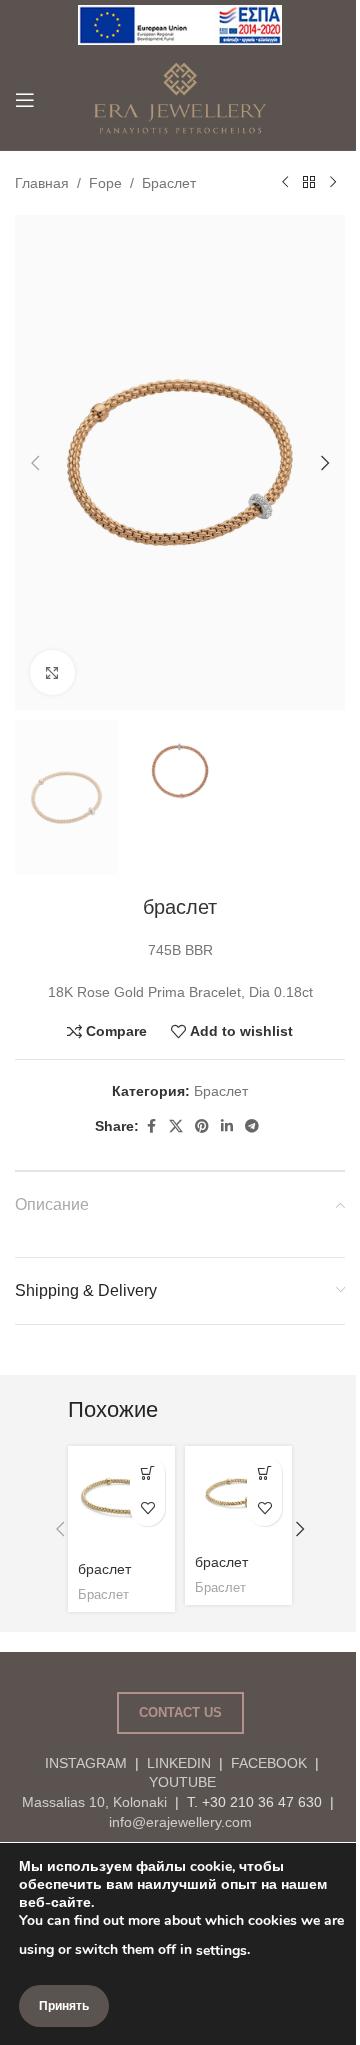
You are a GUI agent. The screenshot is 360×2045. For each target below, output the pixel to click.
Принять (64, 2006)
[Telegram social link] (252, 1126)
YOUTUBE (180, 1782)
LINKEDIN (179, 1763)
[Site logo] (180, 24)
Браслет (169, 183)
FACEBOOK (269, 1763)
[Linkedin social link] (227, 1126)
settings (221, 1950)
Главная (42, 183)
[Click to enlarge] (52, 672)
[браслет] (121, 1499)
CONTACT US (180, 1712)
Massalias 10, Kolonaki (94, 1802)
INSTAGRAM (86, 1763)
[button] (35, 463)
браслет (104, 1569)
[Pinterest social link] (202, 1126)
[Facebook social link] (151, 1126)
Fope (105, 183)
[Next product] (333, 183)
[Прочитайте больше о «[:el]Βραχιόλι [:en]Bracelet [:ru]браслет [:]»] (147, 1473)
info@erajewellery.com (180, 1822)
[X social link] (176, 1126)
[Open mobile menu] (25, 100)
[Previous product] (285, 183)
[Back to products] (309, 183)
